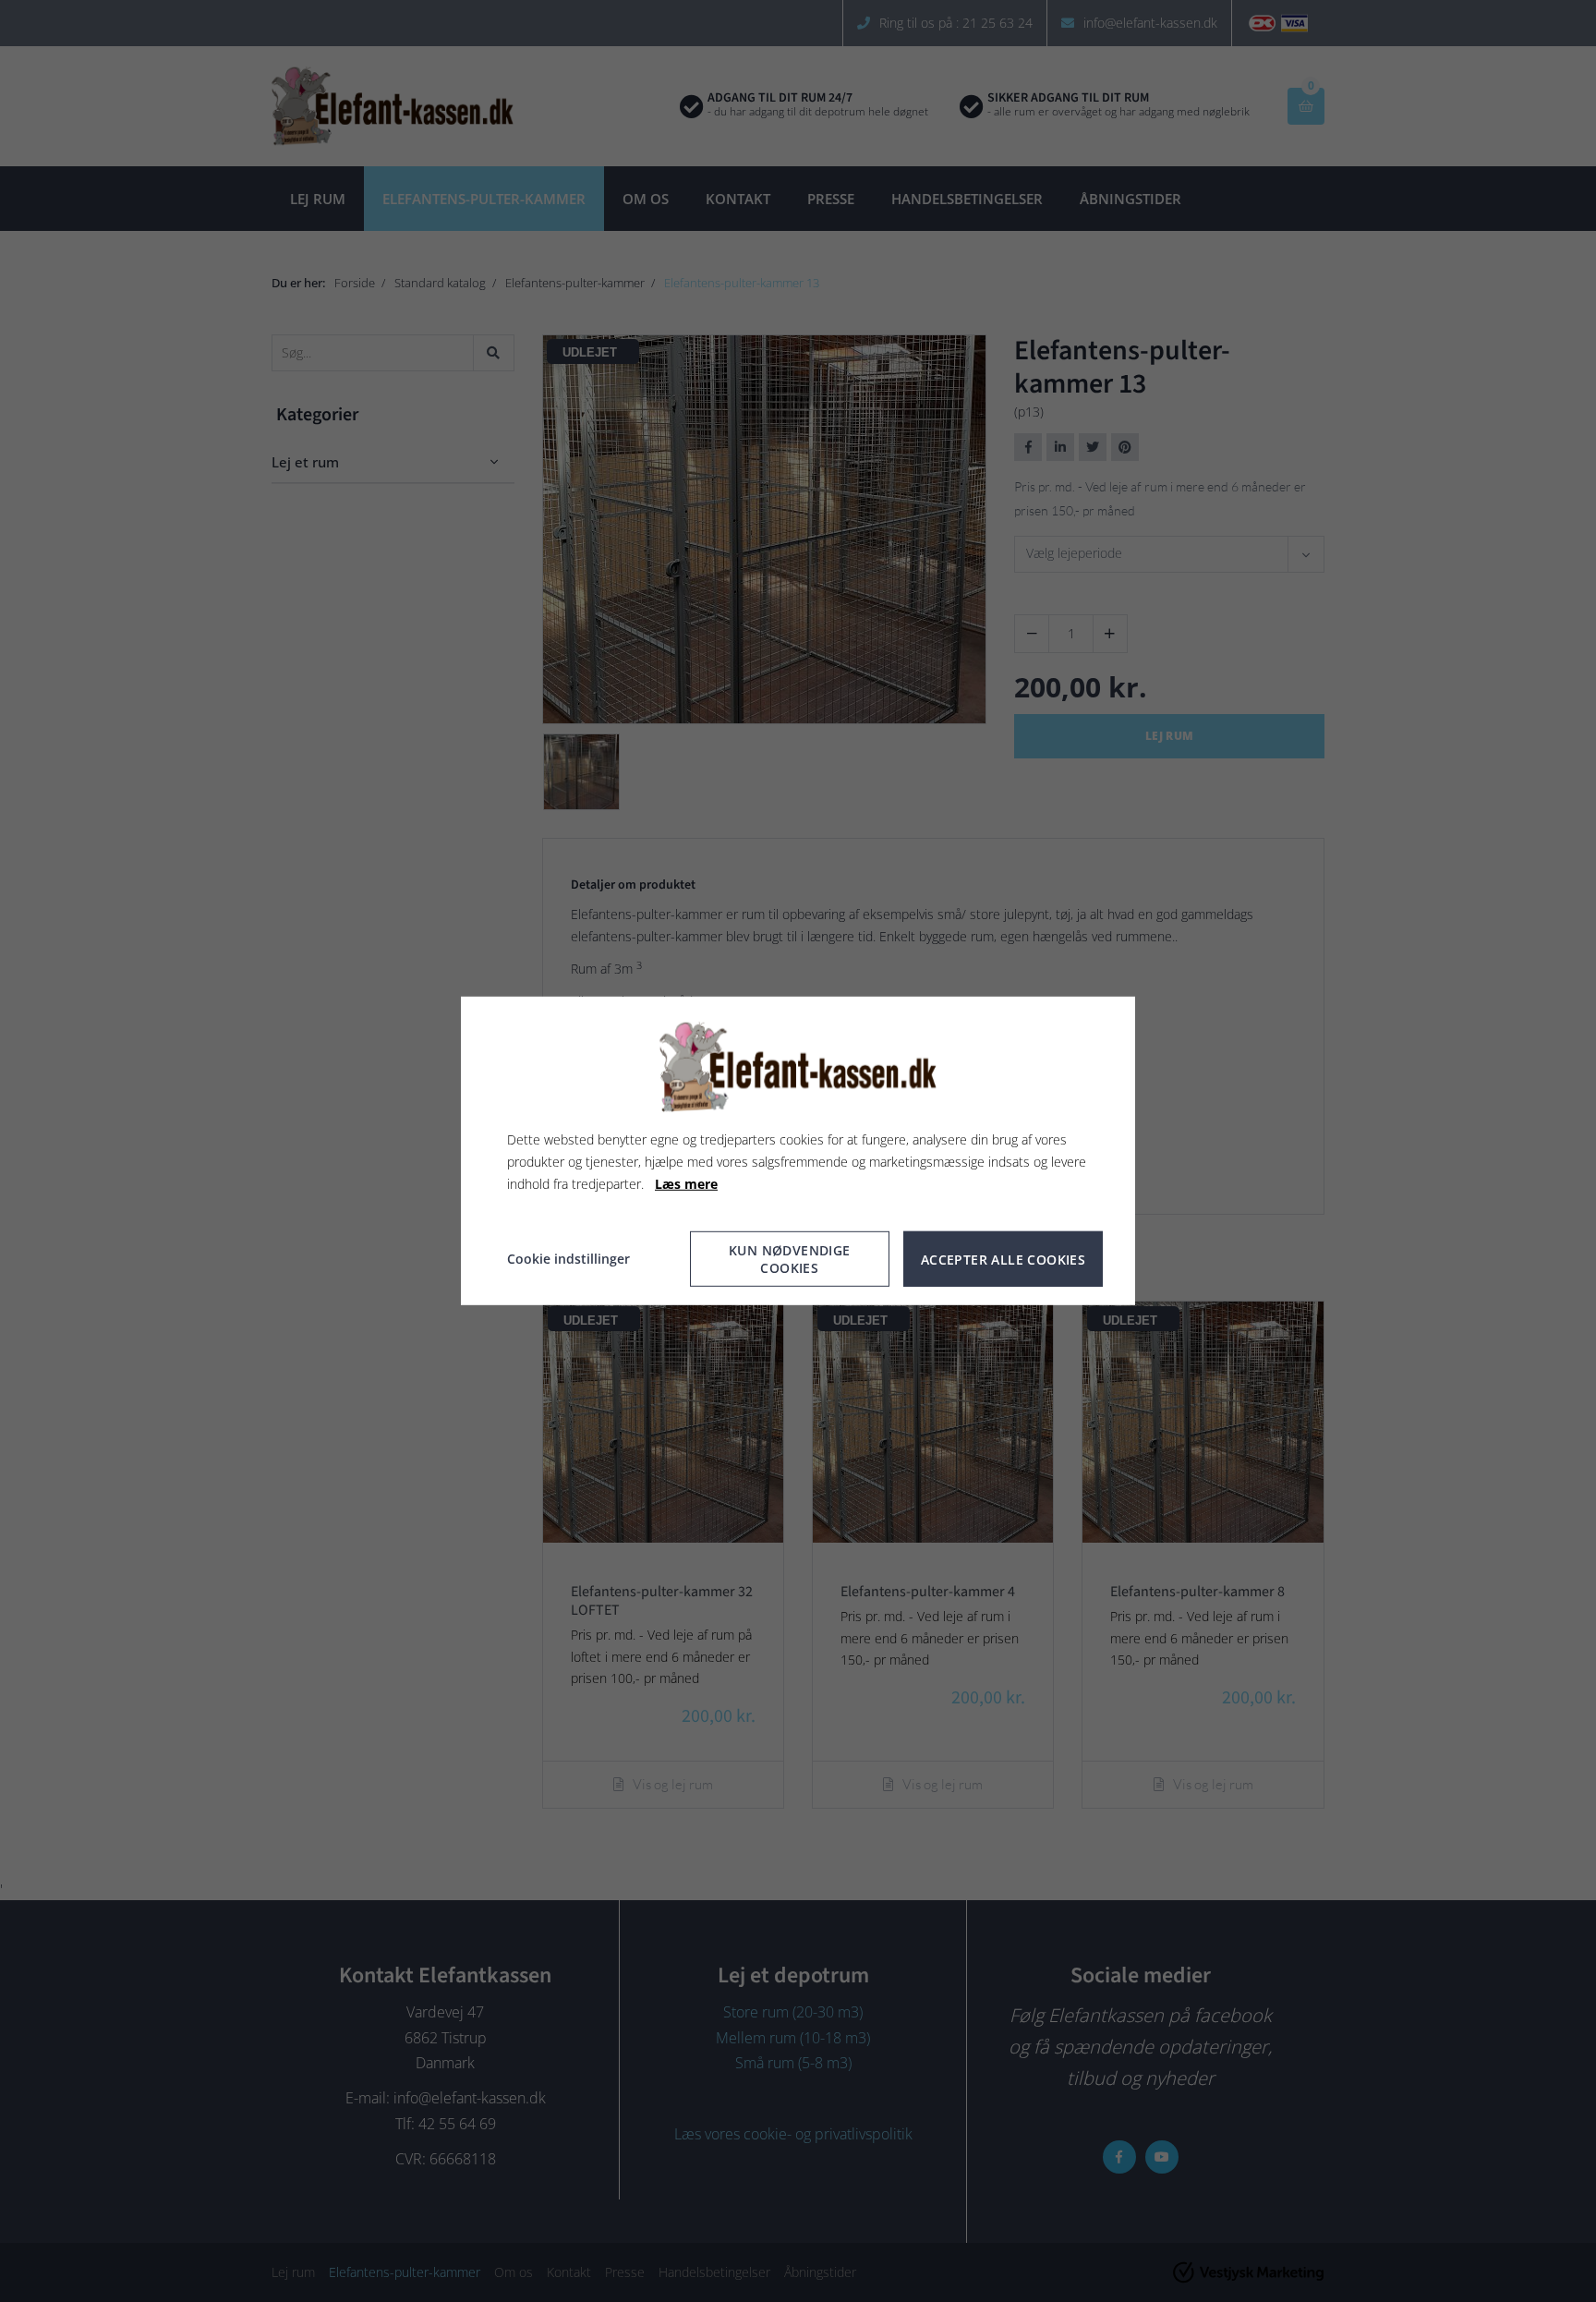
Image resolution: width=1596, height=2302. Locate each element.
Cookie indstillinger (568, 1259)
